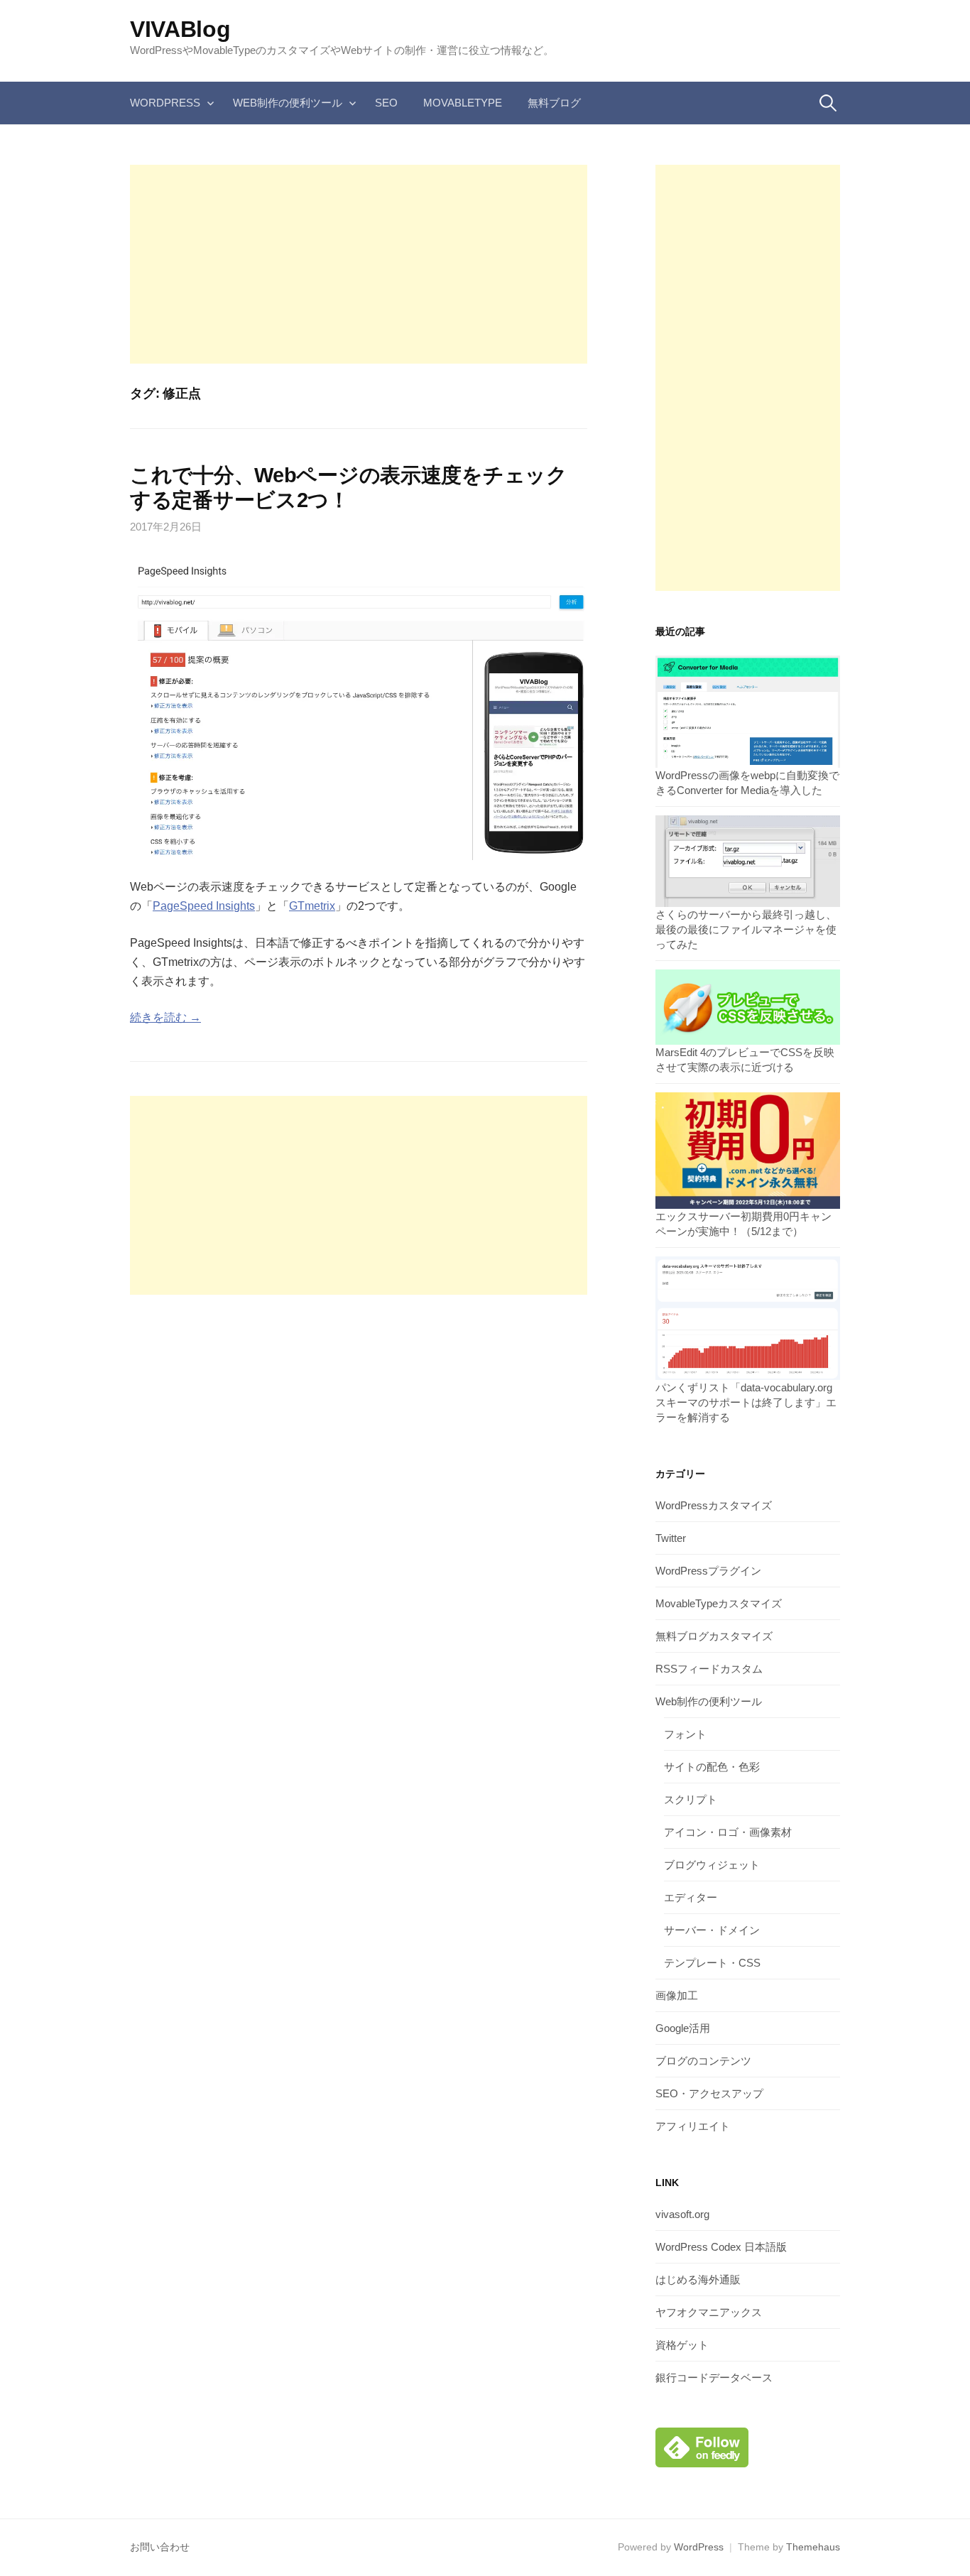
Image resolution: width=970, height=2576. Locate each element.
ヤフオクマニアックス (709, 2312)
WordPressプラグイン (708, 1571)
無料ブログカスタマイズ (714, 1636)
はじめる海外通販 (698, 2279)
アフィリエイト (693, 2126)
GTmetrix (312, 906)
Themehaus (813, 2547)
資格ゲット (682, 2345)
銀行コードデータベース (714, 2377)
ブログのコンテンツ (703, 2061)
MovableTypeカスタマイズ (719, 1603)
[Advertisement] (359, 264)
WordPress (165, 103)
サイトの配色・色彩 (712, 1767)
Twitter (671, 1538)
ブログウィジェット (712, 1865)
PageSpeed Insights (204, 906)
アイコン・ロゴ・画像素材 (728, 1832)
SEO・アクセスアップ (709, 2093)
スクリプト (691, 1799)
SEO (386, 103)
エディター (691, 1897)
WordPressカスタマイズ (714, 1505)
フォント (685, 1734)
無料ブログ (554, 103)
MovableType (463, 103)
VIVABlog (180, 29)
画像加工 (677, 1995)
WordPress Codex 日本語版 (721, 2247)
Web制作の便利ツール (288, 103)
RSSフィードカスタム (709, 1669)
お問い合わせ (160, 2547)
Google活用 (683, 2028)
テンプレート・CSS (712, 1963)
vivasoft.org (682, 2214)
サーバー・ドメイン (712, 1930)
